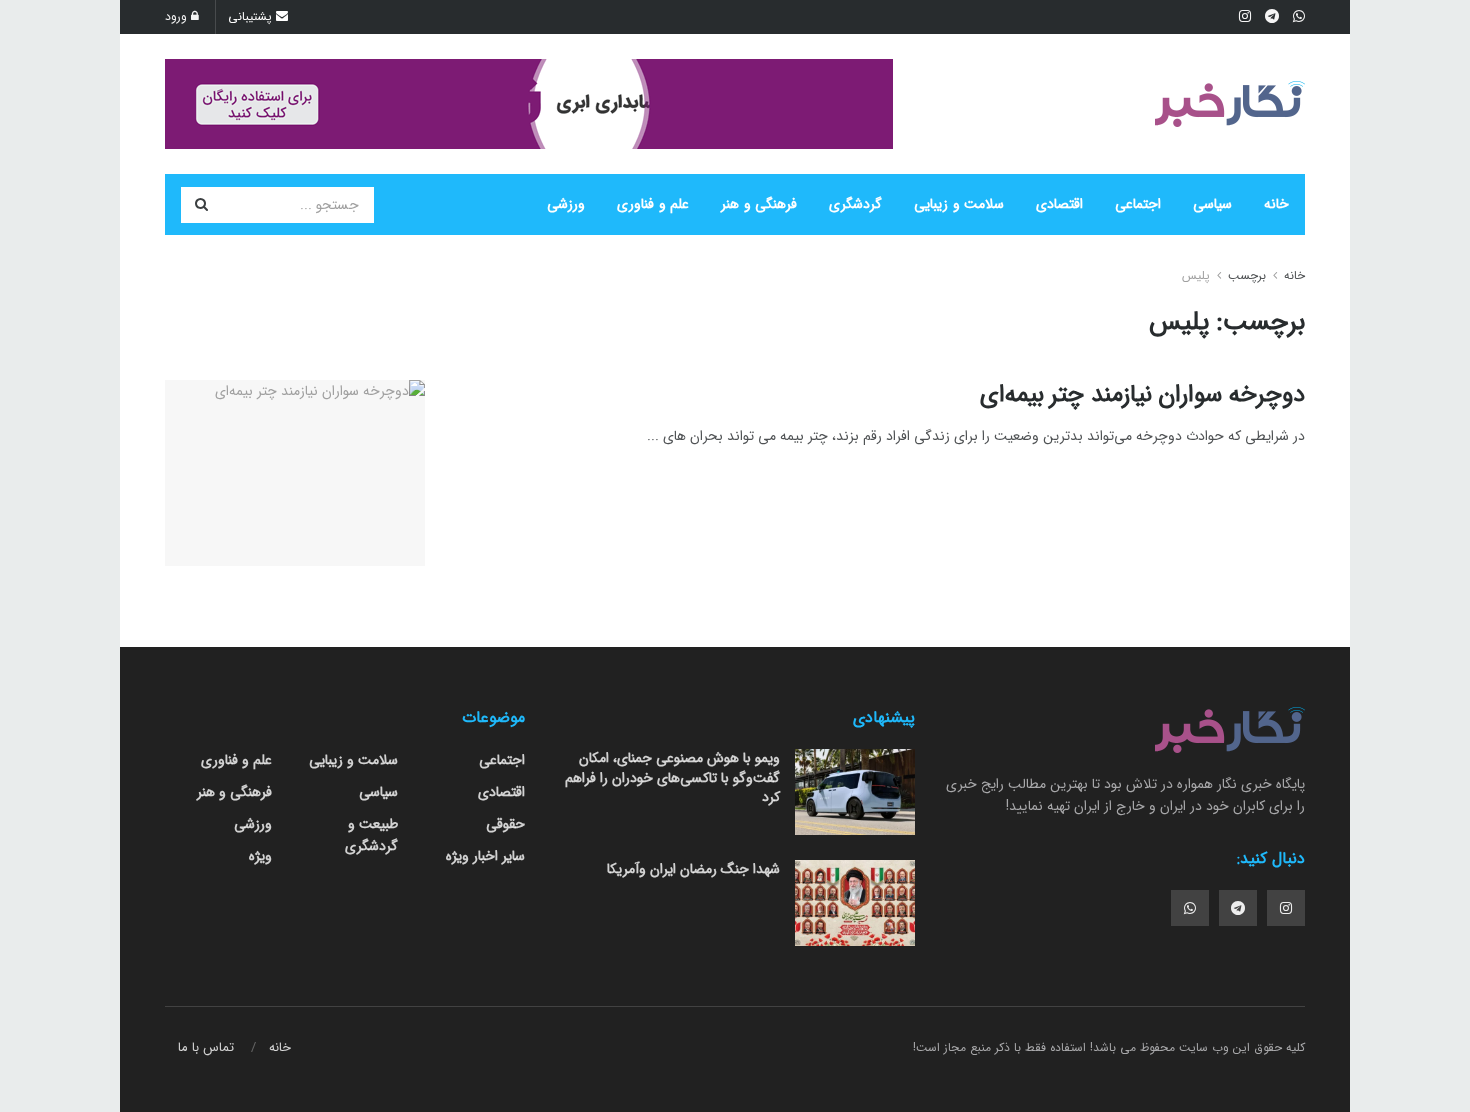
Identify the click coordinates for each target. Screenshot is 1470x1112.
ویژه (260, 856)
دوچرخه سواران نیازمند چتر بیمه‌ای (1142, 395)
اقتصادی (1059, 204)
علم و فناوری (653, 204)
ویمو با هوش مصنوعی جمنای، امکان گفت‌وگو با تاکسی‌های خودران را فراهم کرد (672, 777)
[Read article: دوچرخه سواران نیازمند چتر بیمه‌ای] (295, 473)
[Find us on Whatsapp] (1190, 908)
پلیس (1196, 275)
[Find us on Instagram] (1286, 908)
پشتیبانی (252, 16)
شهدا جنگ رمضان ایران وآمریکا (693, 869)
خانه (1276, 204)
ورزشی (566, 204)
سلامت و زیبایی (959, 204)
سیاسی (1212, 204)
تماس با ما (206, 1047)
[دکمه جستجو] (201, 205)
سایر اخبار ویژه (485, 856)
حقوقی (505, 824)
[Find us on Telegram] (1238, 908)
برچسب (1247, 275)
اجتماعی (1138, 204)
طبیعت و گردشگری (371, 835)
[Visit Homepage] (1230, 104)
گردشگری (855, 204)
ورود (178, 16)
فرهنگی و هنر (759, 204)
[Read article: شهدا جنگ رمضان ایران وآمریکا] (855, 903)
